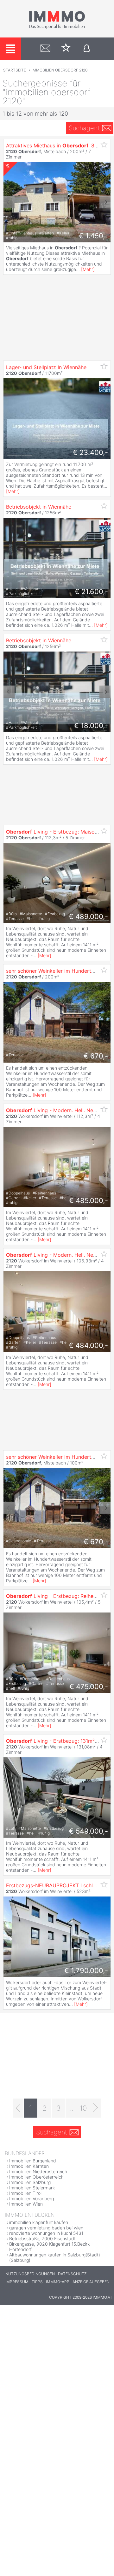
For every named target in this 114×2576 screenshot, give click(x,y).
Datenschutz (72, 2274)
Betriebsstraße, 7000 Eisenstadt (42, 2238)
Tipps (37, 2282)
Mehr (88, 269)
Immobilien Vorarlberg (32, 2198)
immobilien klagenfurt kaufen (39, 2222)
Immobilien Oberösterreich (36, 2177)
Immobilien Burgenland (33, 2161)
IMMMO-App (58, 2282)
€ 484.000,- (88, 1345)
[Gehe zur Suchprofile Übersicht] (45, 49)
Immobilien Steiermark (32, 2188)
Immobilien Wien (26, 2204)
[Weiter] (95, 2108)
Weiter (105, 202)
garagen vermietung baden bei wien (46, 2228)
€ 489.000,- (88, 916)
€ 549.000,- (89, 1831)
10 (83, 2108)
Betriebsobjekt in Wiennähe (39, 507)
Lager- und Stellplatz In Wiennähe (46, 367)
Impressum (17, 2282)
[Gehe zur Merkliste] (66, 49)
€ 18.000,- (91, 726)
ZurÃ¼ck (9, 202)
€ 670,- (96, 1056)
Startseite (15, 70)
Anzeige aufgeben (91, 2282)
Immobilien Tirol (25, 2193)
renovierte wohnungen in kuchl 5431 (46, 2233)
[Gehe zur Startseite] (57, 28)
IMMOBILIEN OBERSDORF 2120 (60, 70)
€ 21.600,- (91, 592)
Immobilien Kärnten (29, 2166)
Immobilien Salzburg (30, 2182)
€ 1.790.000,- (86, 1971)
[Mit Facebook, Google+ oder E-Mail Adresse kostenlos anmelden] (87, 49)
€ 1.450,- (93, 236)
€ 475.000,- (89, 1687)
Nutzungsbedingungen (30, 2274)
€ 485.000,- (89, 1200)
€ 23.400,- (90, 452)
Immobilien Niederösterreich (38, 2171)
